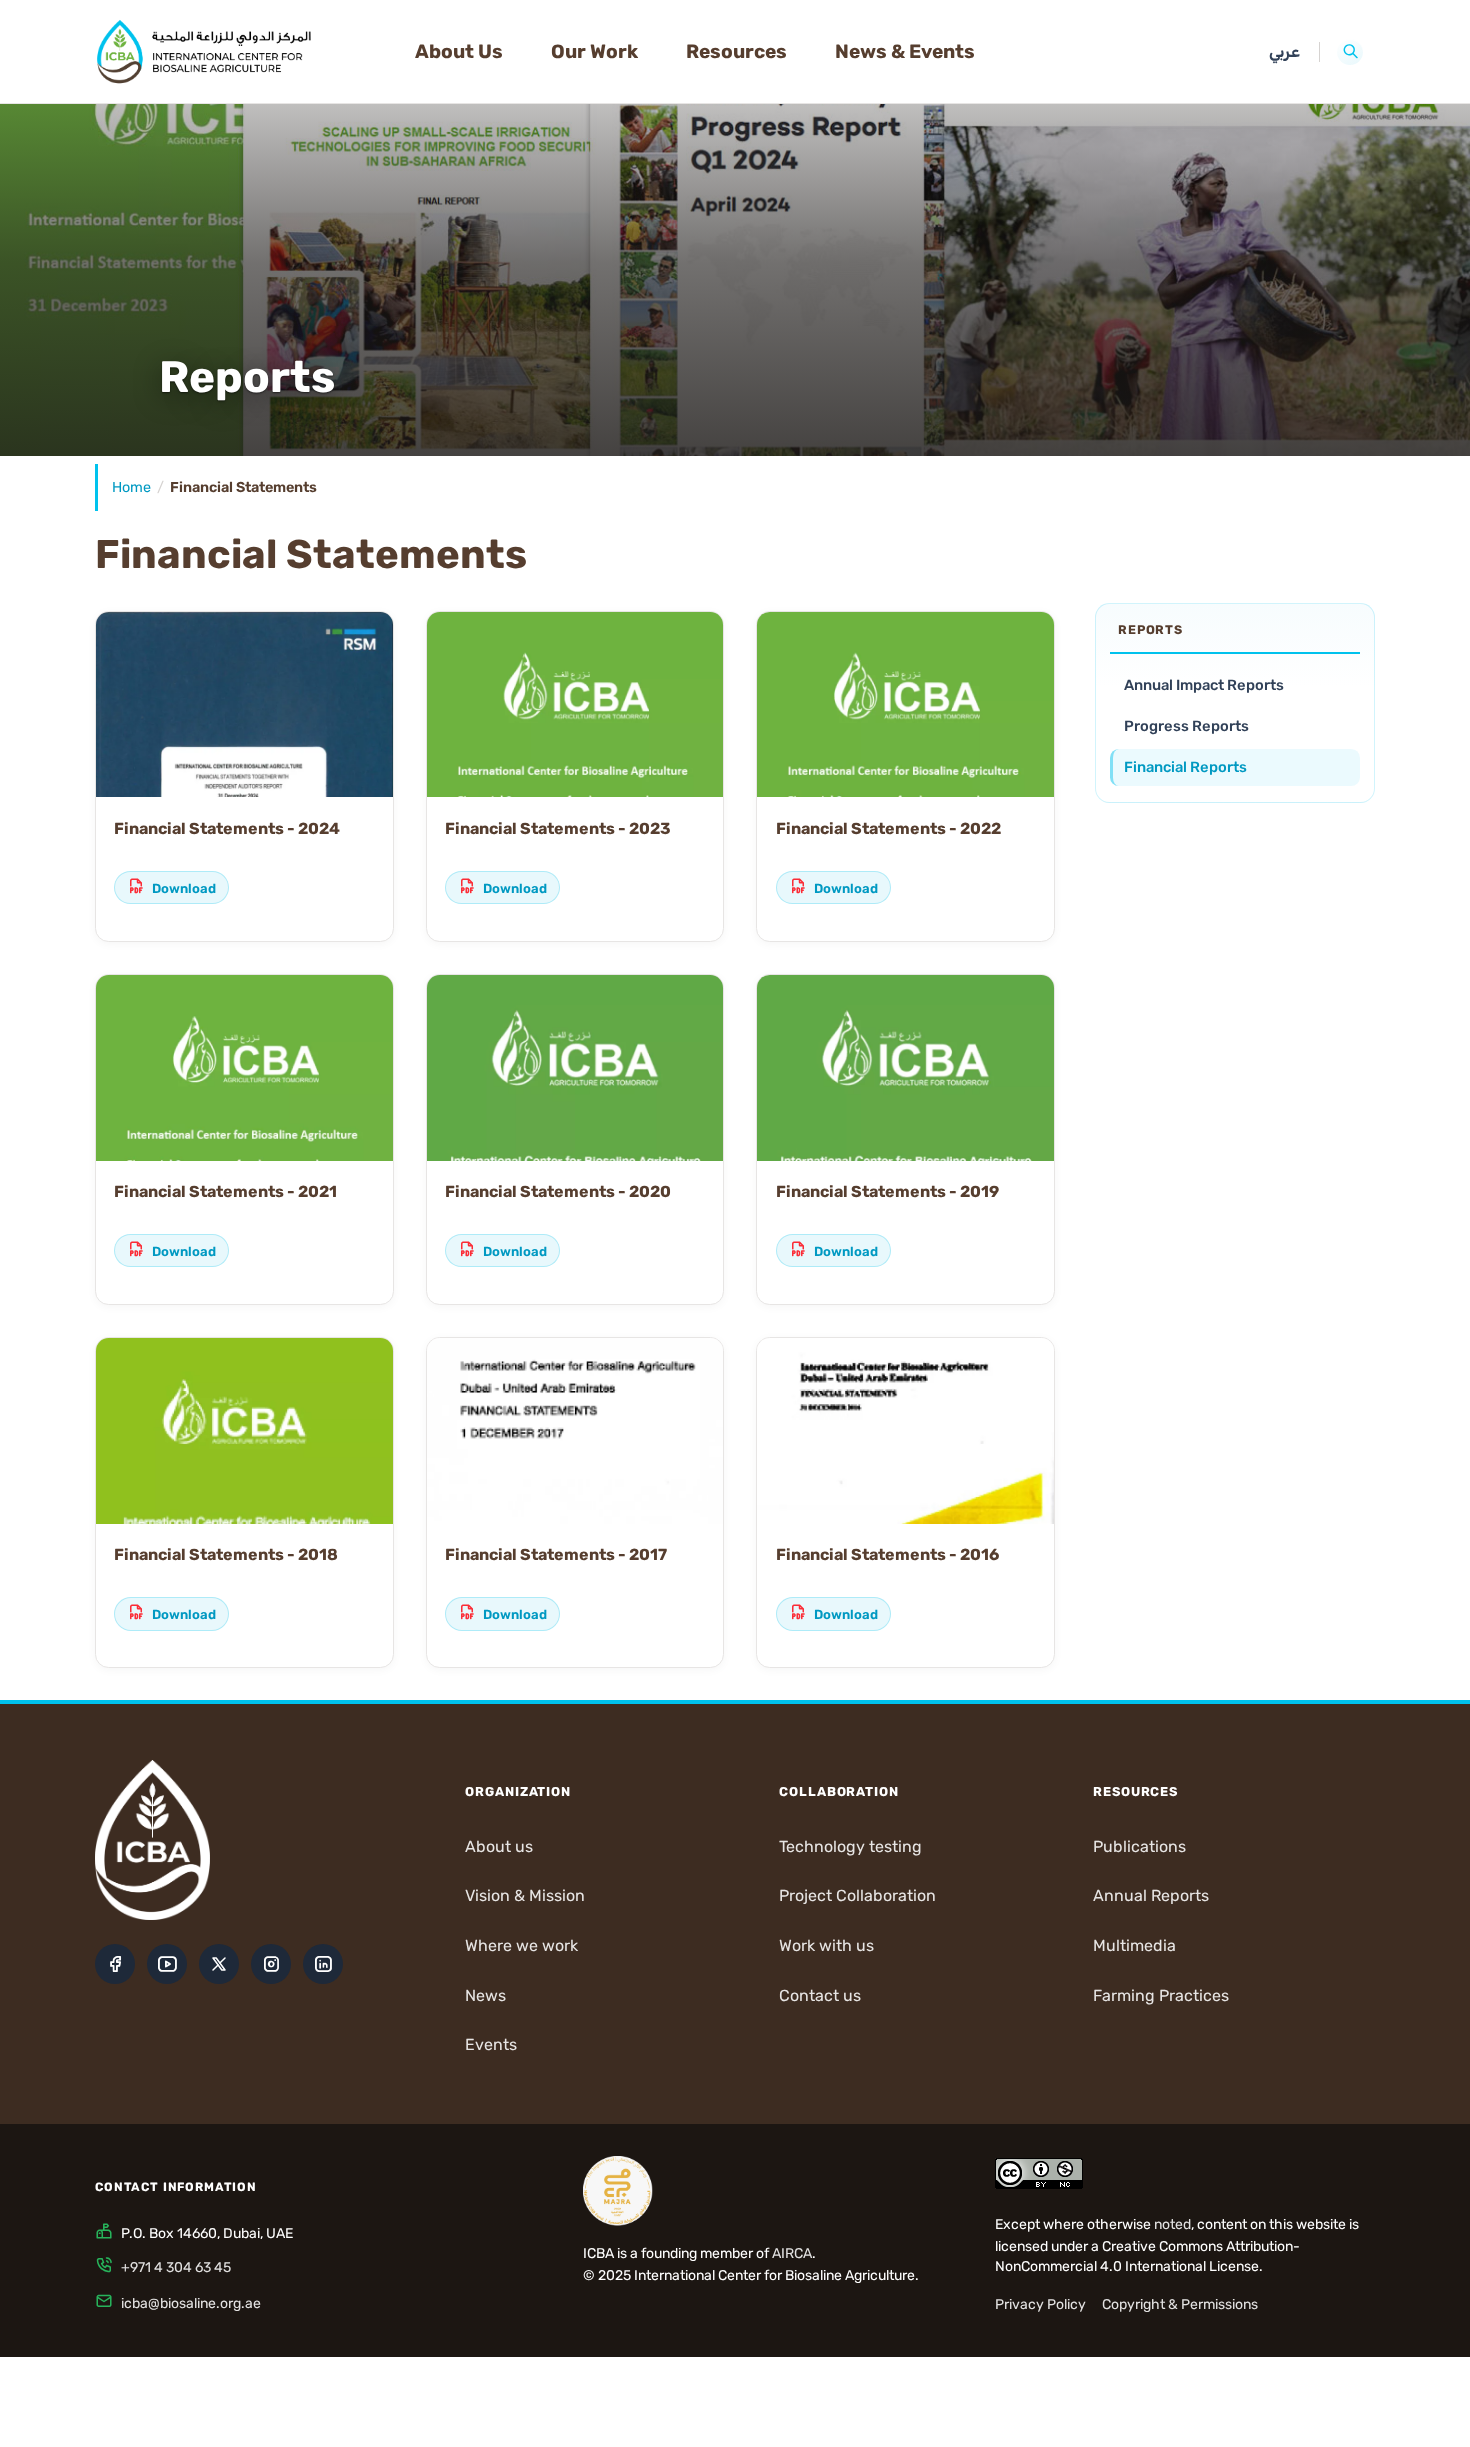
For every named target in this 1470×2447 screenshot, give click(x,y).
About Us (459, 51)
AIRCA (792, 2253)
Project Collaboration (857, 1895)
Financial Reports (1185, 767)
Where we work (521, 1945)
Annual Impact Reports (1204, 685)
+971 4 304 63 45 (176, 2267)
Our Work (594, 51)
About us (499, 1846)
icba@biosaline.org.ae (191, 2303)
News (485, 1995)
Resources (736, 51)
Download (184, 888)
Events (491, 2044)
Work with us (826, 1945)
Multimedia (1134, 1945)
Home (131, 487)
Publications (1139, 1846)
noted (1172, 2224)
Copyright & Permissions (1180, 2304)
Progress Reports (1186, 726)
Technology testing (850, 1846)
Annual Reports (1151, 1895)
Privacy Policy (1040, 2304)
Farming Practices (1161, 1995)
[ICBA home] (239, 52)
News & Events (905, 51)
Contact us (820, 1995)
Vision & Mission (525, 1895)
